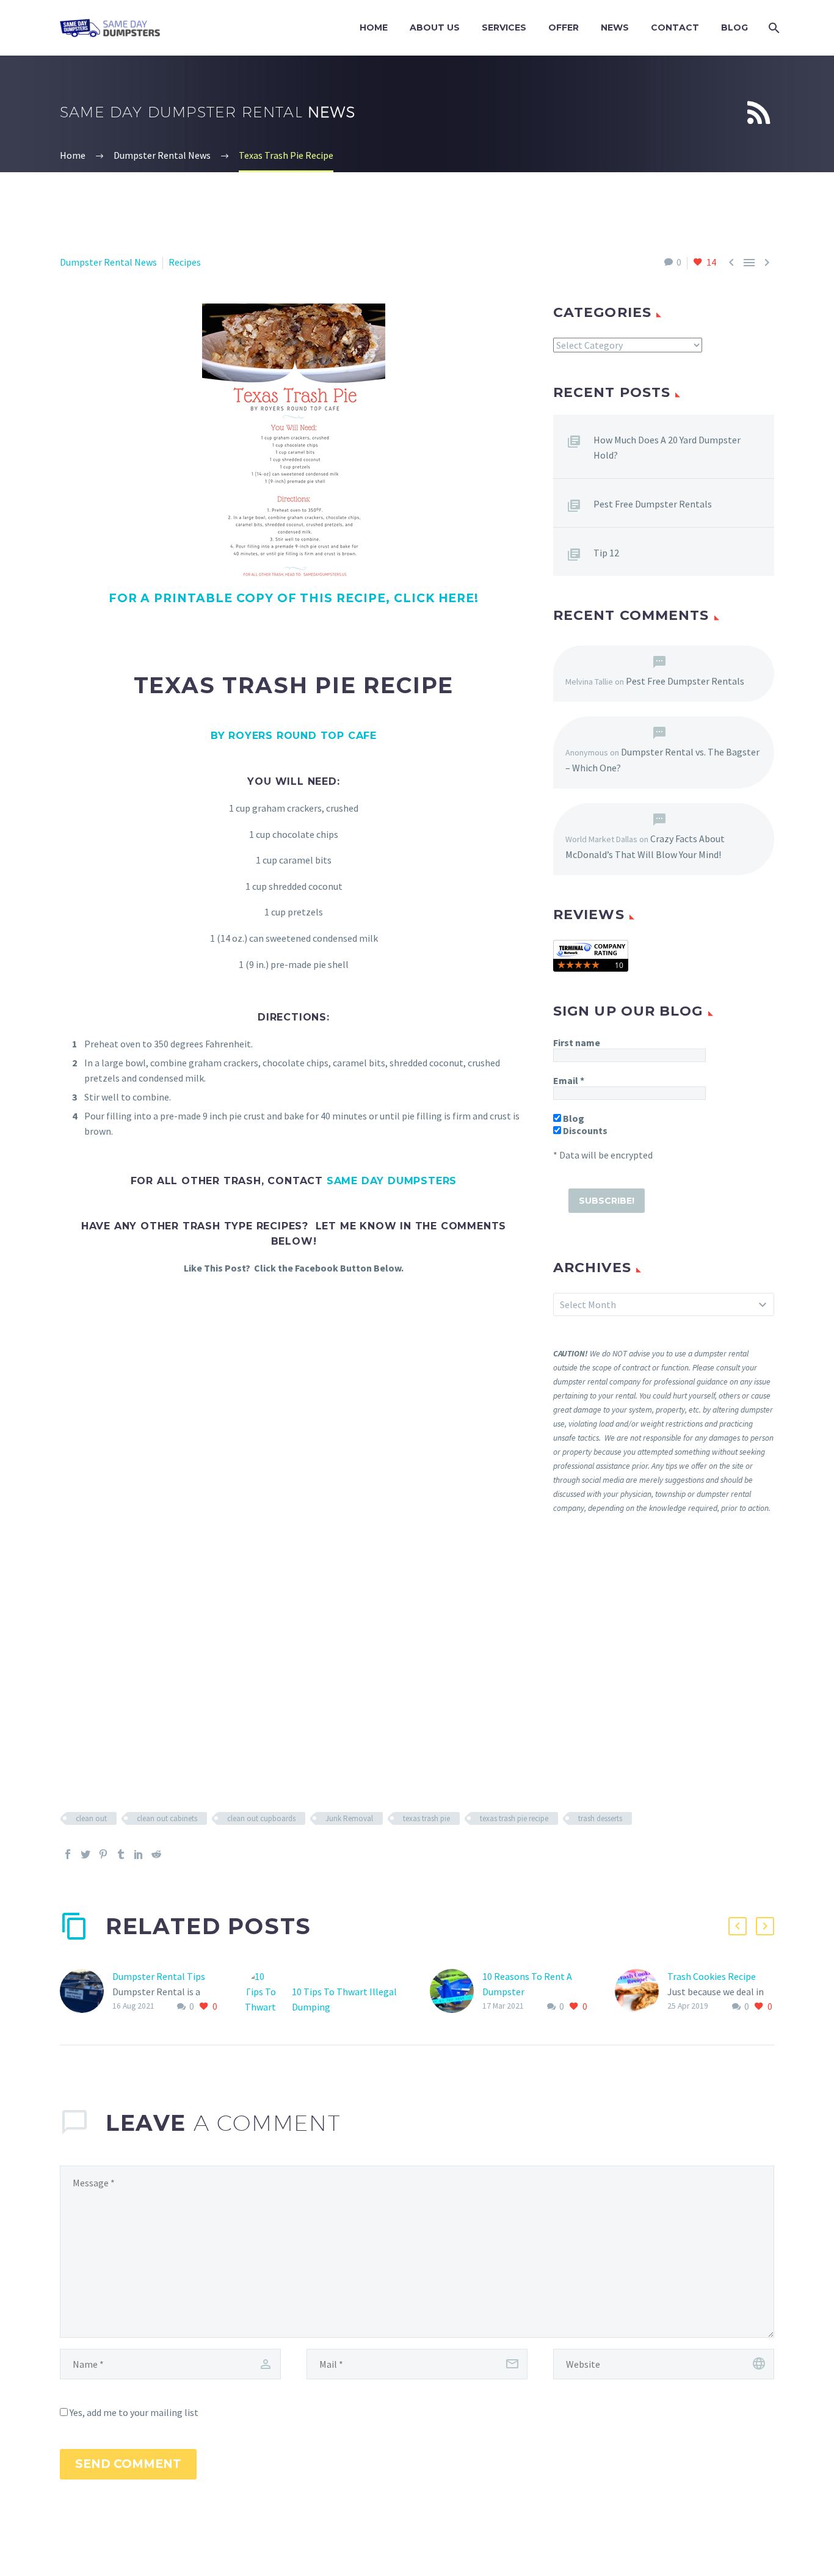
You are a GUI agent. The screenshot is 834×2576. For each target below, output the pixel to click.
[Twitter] (85, 1854)
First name (577, 1042)
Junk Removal (349, 1818)
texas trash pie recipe (514, 1818)
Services (504, 27)
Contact (675, 27)
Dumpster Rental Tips (159, 1976)
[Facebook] (68, 1854)
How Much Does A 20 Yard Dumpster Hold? (667, 447)
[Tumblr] (121, 1854)
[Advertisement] (664, 1662)
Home (374, 27)
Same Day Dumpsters (392, 1181)
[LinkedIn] (139, 1854)
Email (569, 1080)
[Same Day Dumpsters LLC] (591, 955)
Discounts (584, 1130)
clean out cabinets (167, 1818)
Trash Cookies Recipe (712, 1976)
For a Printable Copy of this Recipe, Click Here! (294, 598)
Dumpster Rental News (108, 262)
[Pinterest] (103, 1854)
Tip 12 (606, 553)
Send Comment (128, 2464)
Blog (734, 27)
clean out (91, 1818)
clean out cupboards (261, 1818)
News (615, 27)
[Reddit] (156, 1854)
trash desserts (600, 1818)
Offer (564, 27)
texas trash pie (426, 1818)
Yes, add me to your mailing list (133, 2412)
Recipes (185, 262)
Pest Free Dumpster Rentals (653, 504)
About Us (435, 27)
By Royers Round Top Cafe (294, 736)
